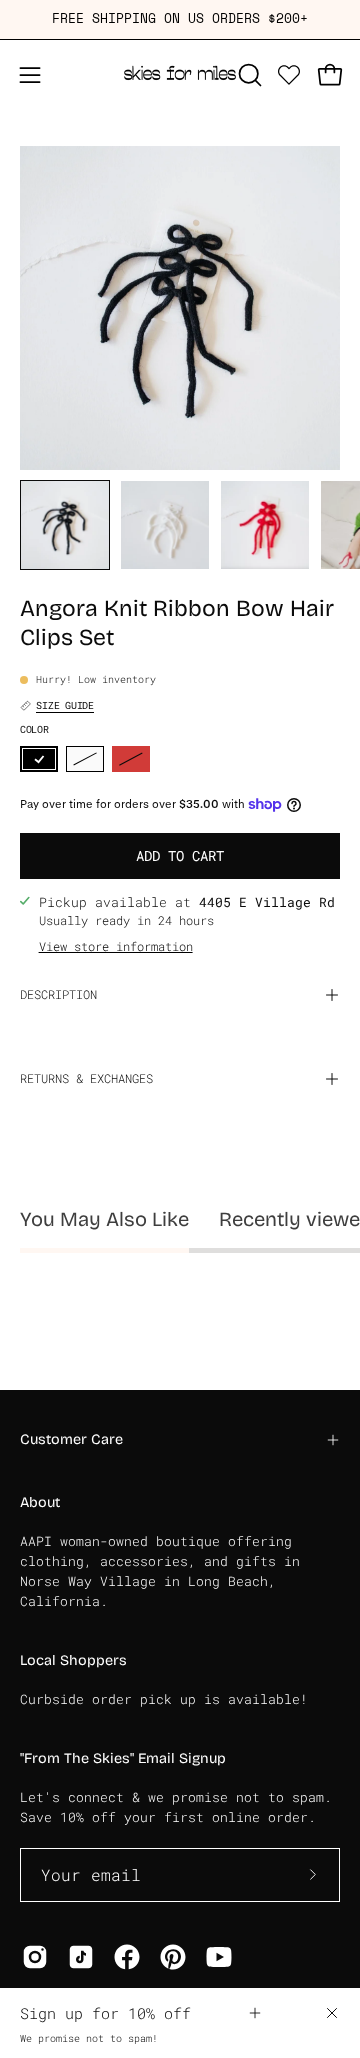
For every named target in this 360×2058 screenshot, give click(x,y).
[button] (248, 75)
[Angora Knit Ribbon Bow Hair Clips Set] (65, 525)
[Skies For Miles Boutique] (180, 75)
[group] (180, 19)
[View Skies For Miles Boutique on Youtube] (219, 1957)
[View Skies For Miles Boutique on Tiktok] (81, 1957)
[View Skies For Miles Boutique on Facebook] (127, 1957)
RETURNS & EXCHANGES (86, 1078)
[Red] (131, 760)
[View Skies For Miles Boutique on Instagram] (35, 1957)
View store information (116, 947)
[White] (85, 760)
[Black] (39, 760)
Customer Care (71, 1439)
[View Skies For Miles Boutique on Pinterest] (173, 1957)
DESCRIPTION (58, 994)
